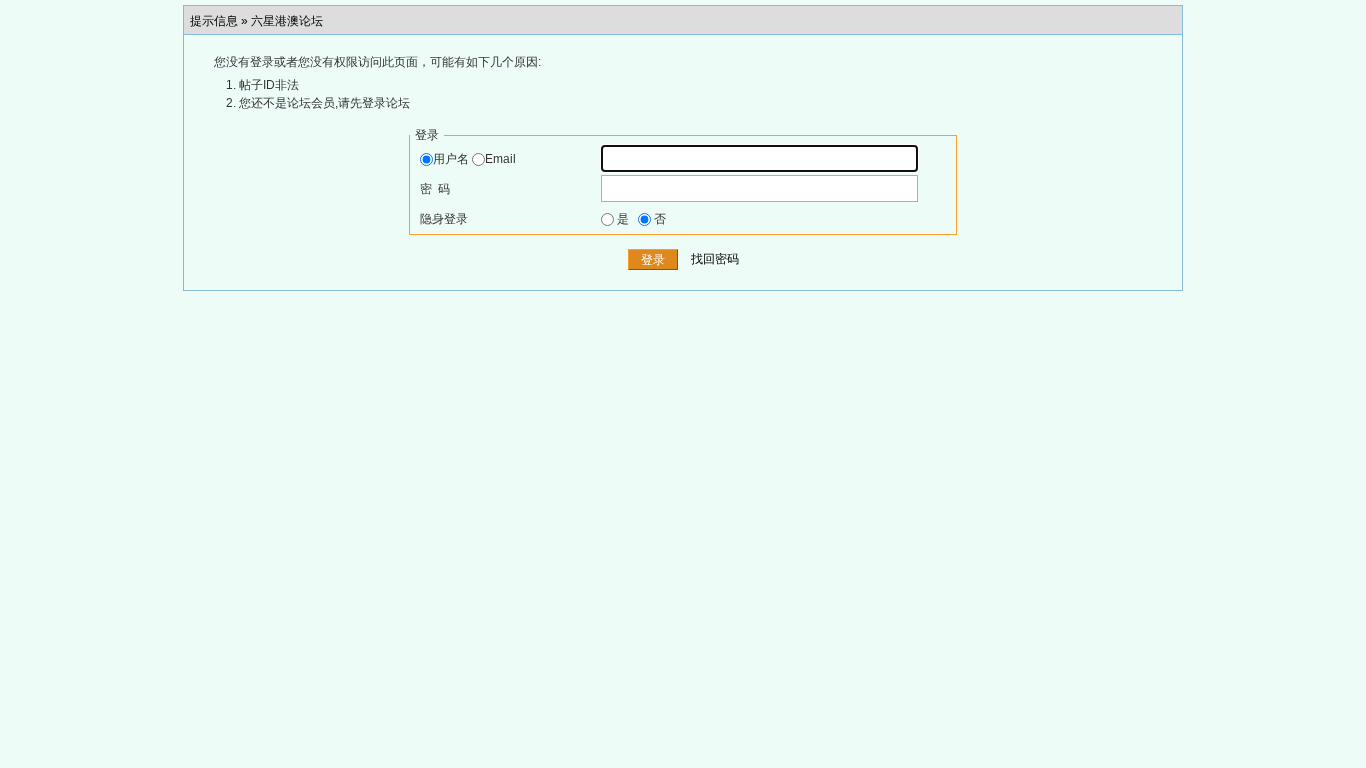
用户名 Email (474, 159)
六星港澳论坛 (287, 21)
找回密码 (715, 260)
